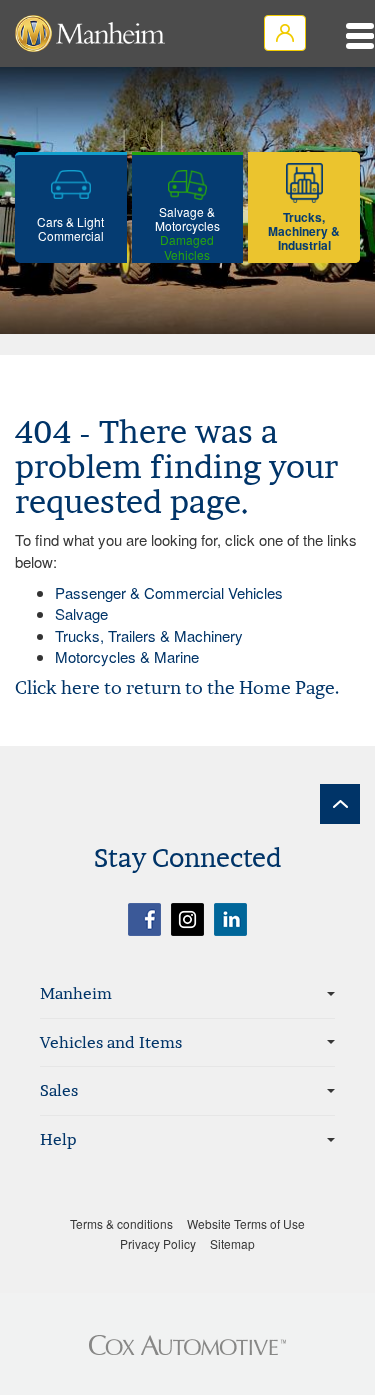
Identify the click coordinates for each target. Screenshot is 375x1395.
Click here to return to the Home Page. (177, 687)
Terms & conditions (121, 1223)
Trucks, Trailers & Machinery (149, 635)
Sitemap (232, 1243)
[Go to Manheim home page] (90, 33)
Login (285, 33)
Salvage (81, 613)
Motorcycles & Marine (127, 656)
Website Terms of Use (246, 1223)
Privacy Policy (158, 1243)
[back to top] (340, 804)
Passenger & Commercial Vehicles (169, 592)
